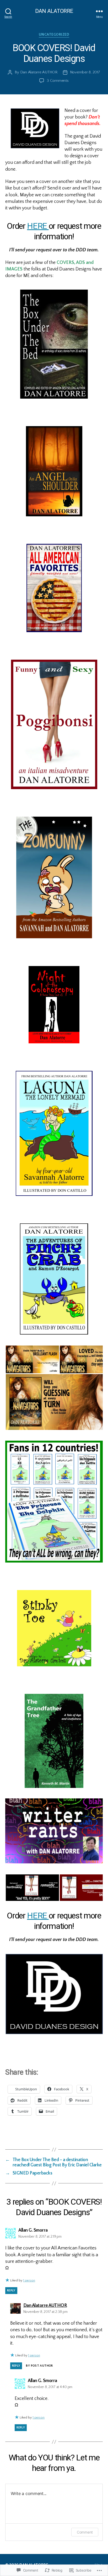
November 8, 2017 (85, 72)
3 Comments (58, 81)
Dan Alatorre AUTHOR (39, 72)
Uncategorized (54, 35)
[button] (32, 1359)
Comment (85, 2532)
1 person (29, 2281)
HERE (38, 226)
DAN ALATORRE (54, 11)
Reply (11, 2290)
